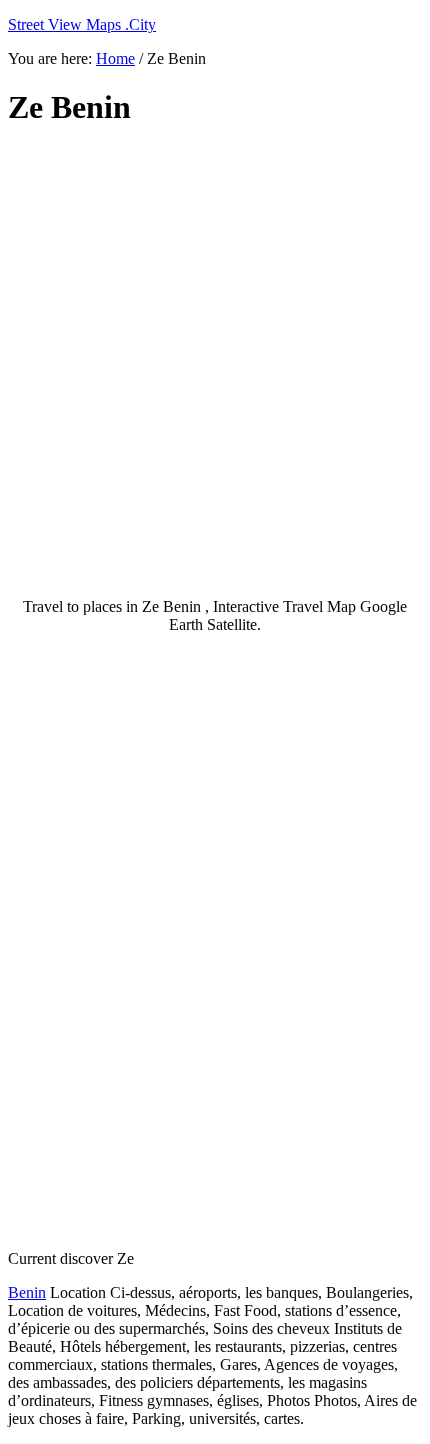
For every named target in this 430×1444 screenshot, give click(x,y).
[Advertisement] (215, 363)
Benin (27, 1292)
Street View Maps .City (82, 24)
